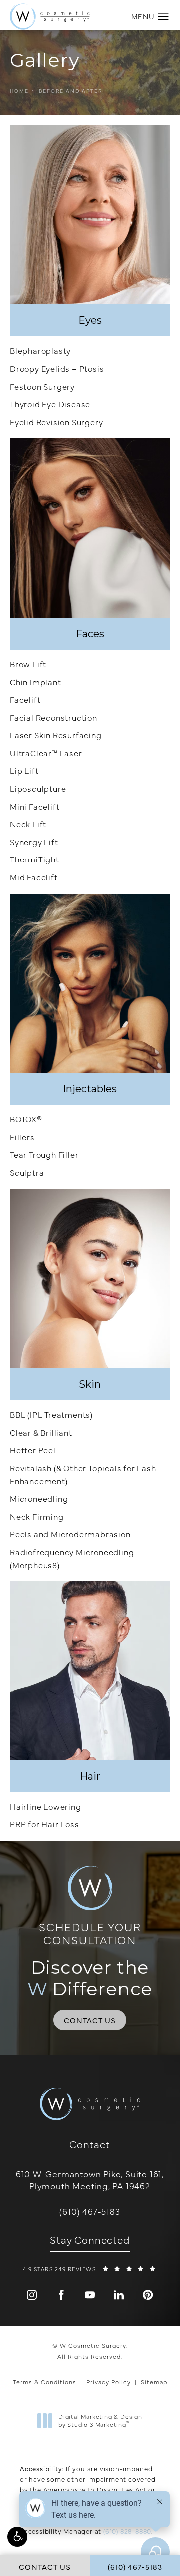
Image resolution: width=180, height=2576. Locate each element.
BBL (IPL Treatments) (51, 1414)
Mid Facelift (34, 877)
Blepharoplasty (40, 350)
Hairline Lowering (46, 1806)
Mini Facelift (35, 806)
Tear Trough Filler (44, 1154)
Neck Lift (28, 824)
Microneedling (39, 1498)
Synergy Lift (34, 842)
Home (19, 91)
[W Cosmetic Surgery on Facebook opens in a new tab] (61, 2295)
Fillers (22, 1137)
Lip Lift (24, 770)
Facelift (25, 699)
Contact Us (90, 2020)
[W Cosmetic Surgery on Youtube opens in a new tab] (90, 2295)
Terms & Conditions (45, 2382)
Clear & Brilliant (41, 1432)
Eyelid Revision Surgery (56, 422)
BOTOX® (26, 1119)
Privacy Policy (109, 2382)
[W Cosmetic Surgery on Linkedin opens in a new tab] (119, 2295)
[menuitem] (32, 2295)
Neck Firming (37, 1516)
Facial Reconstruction (54, 717)
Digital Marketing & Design (100, 2420)
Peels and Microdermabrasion (70, 1534)
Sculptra (27, 1172)
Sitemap (154, 2382)
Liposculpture (38, 788)
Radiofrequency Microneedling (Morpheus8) (72, 1558)
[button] (17, 2537)
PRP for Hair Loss (45, 1824)
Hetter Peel (33, 1450)
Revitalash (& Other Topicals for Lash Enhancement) (83, 1474)
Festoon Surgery (42, 386)
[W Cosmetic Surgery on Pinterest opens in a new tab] (148, 2295)
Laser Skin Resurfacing (56, 735)
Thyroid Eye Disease (50, 404)
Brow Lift (28, 664)
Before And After (71, 91)
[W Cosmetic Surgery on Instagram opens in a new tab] (32, 2295)
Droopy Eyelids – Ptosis (57, 368)
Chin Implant (36, 682)
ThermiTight (35, 859)
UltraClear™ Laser (46, 753)
